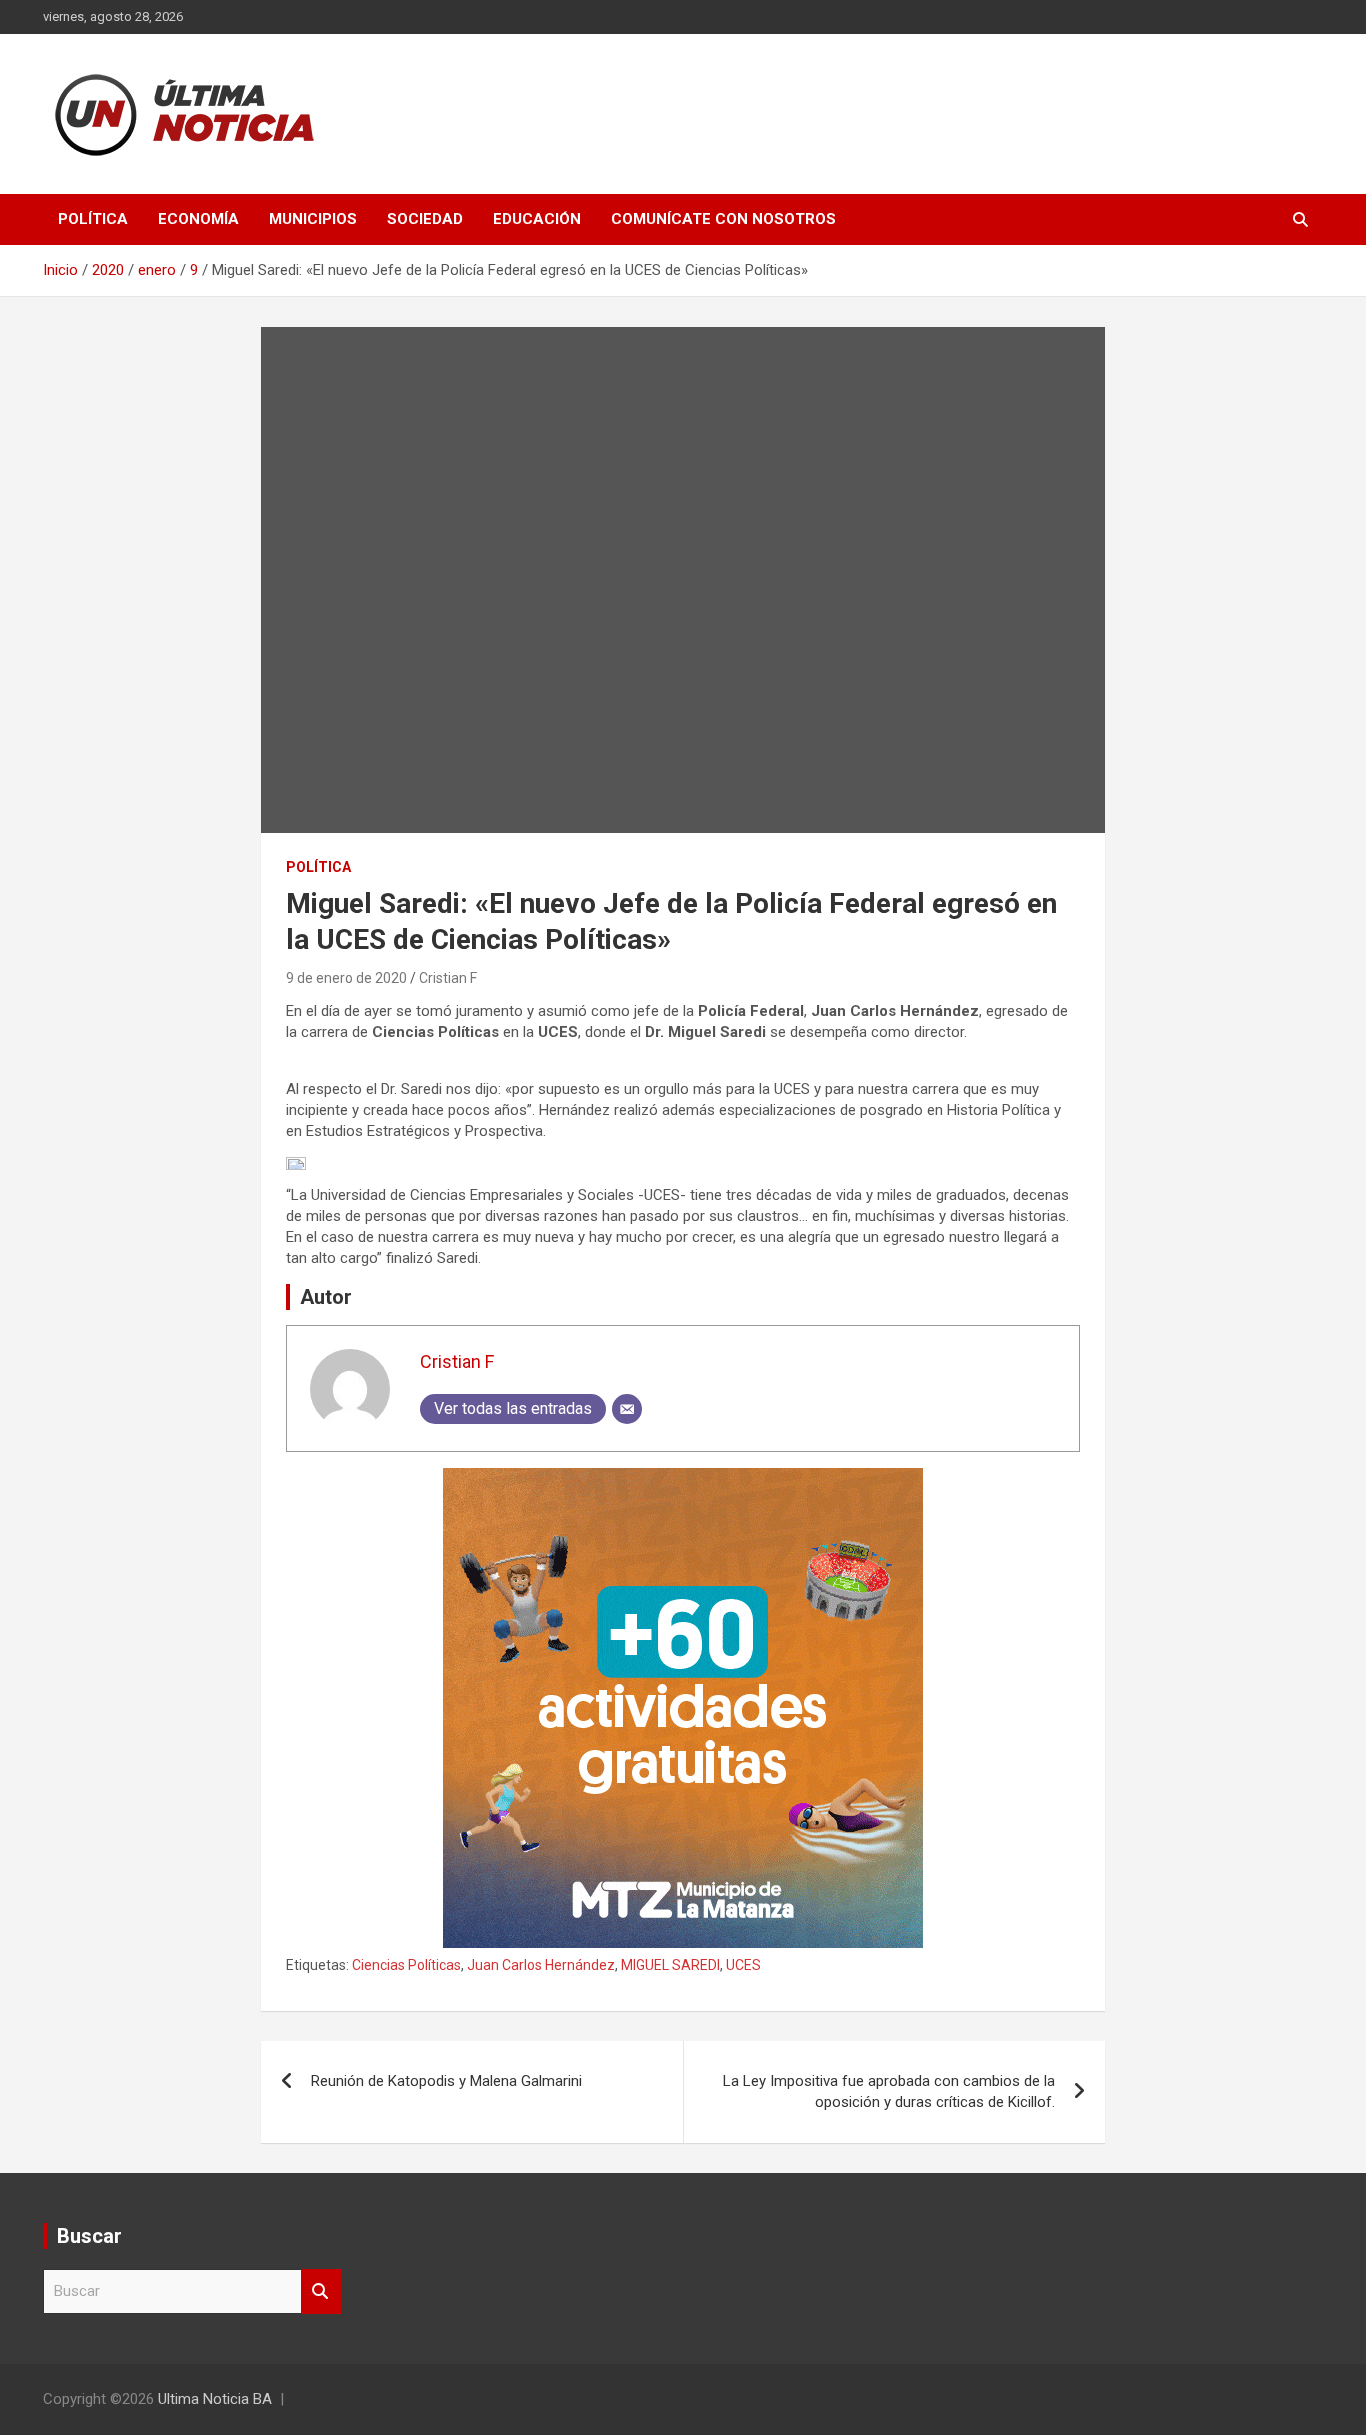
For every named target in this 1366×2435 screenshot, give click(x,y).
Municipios (313, 219)
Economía (198, 219)
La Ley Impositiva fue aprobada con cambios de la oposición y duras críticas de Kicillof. (889, 2091)
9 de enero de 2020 (346, 978)
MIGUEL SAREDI (670, 1965)
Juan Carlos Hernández (541, 1965)
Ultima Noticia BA (215, 2399)
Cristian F (448, 978)
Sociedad (425, 219)
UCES (743, 1965)
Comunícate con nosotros (723, 219)
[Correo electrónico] (627, 1409)
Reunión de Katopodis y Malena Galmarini (446, 2081)
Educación (537, 219)
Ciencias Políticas (406, 1965)
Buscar (321, 2291)
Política (93, 219)
